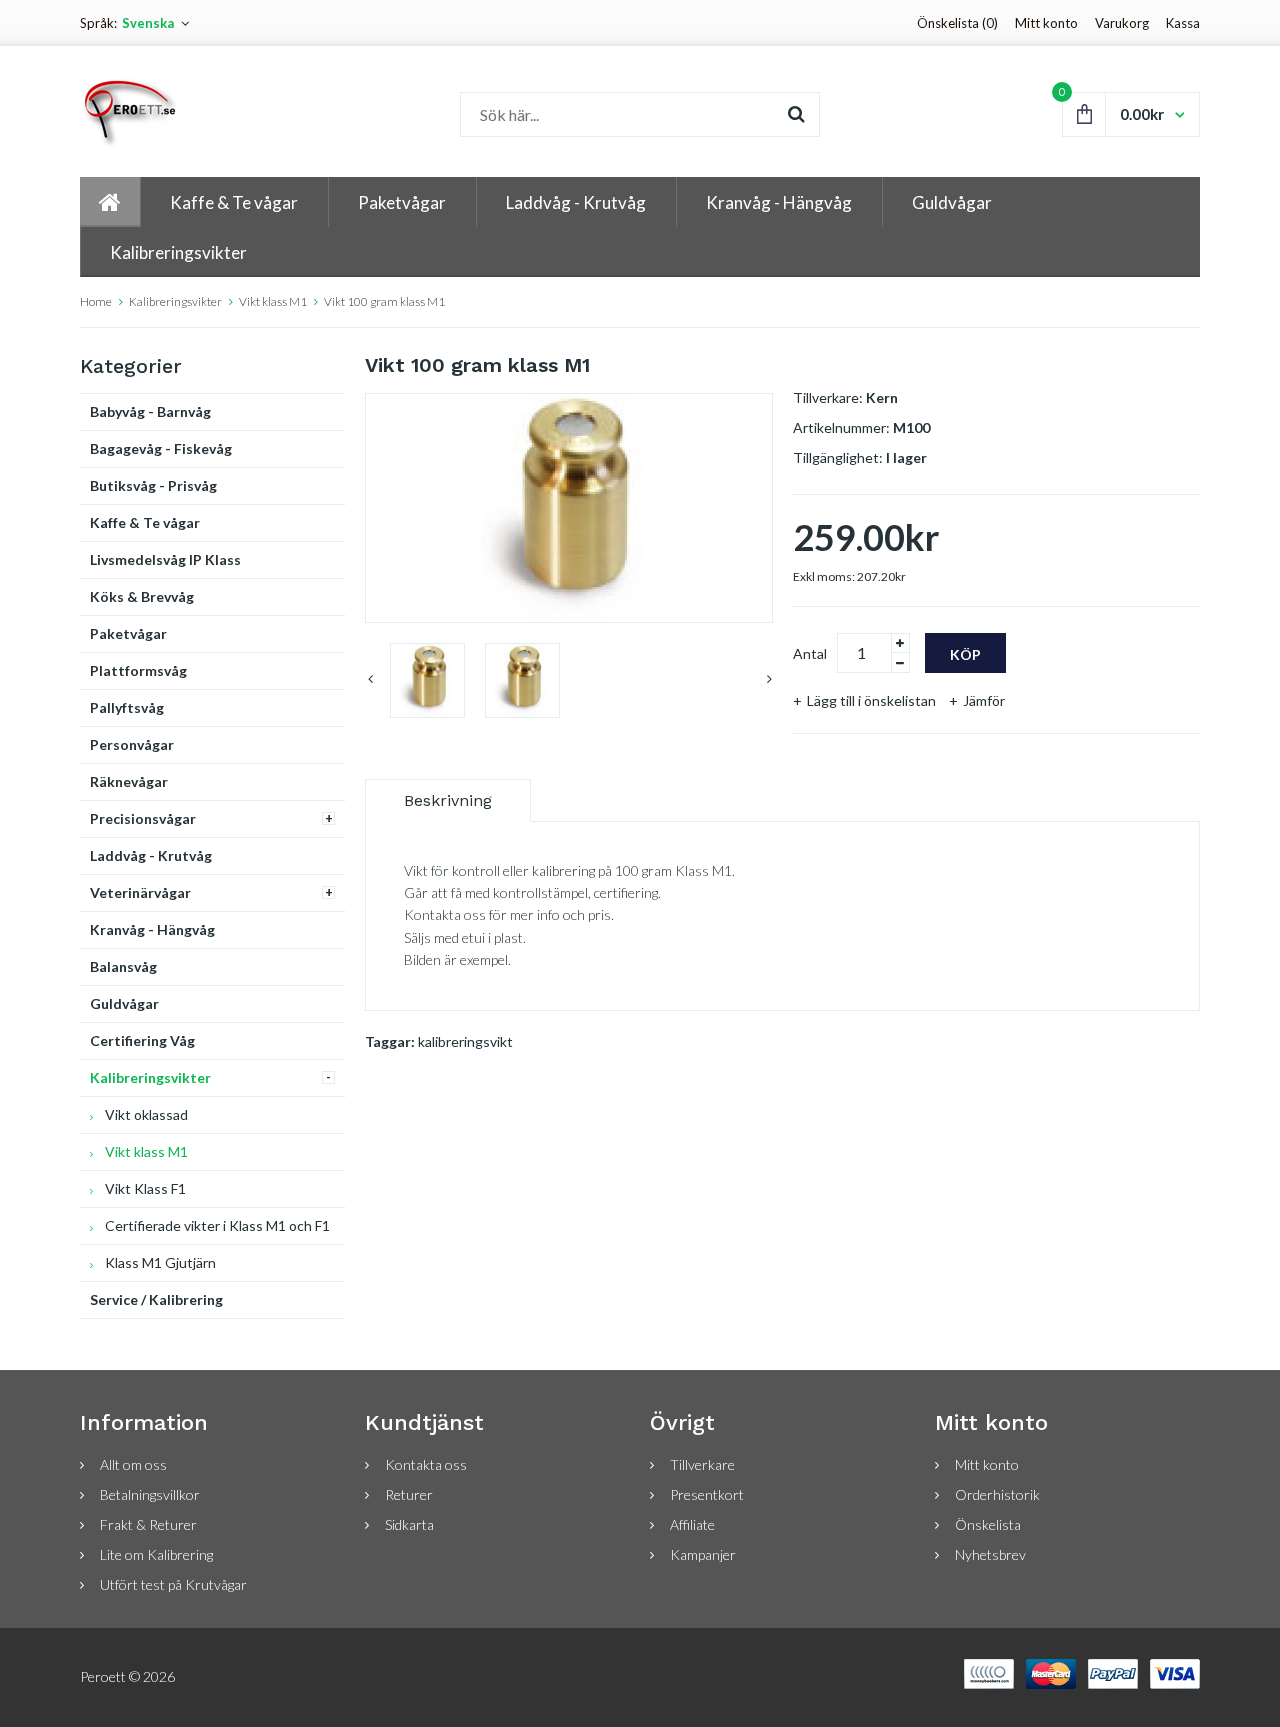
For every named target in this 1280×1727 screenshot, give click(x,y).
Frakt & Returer (148, 1524)
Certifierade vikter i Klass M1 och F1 (217, 1225)
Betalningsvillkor (150, 1494)
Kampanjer (703, 1554)
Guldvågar (124, 1003)
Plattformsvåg (138, 670)
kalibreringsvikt (465, 1041)
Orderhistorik (997, 1494)
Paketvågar (128, 633)
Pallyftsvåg (127, 707)
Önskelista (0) (957, 23)
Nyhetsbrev (990, 1554)
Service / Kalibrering (156, 1299)
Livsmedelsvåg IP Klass (165, 559)
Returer (409, 1494)
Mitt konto (1046, 23)
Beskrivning (448, 800)
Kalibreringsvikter (175, 301)
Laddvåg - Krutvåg (151, 855)
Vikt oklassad (146, 1114)
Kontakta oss (426, 1464)
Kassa (1183, 23)
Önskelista (988, 1524)
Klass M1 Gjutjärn (160, 1262)
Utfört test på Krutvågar (173, 1584)
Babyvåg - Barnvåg (150, 411)
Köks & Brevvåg (142, 596)
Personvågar (132, 744)
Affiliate (692, 1524)
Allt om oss (133, 1464)
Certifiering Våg (142, 1040)
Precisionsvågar (143, 818)
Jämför (984, 700)
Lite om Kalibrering (156, 1554)
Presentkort (707, 1494)
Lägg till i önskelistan (871, 700)
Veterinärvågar (140, 892)
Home (96, 301)
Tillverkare (702, 1464)
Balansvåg (123, 966)
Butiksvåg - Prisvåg (153, 485)
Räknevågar (129, 781)
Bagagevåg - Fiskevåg (161, 448)
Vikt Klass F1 (145, 1188)
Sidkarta (409, 1524)
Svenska (148, 23)
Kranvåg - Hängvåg (152, 929)
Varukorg (1122, 23)
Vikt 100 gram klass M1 (384, 301)
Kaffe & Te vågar (145, 522)
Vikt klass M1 (273, 301)
